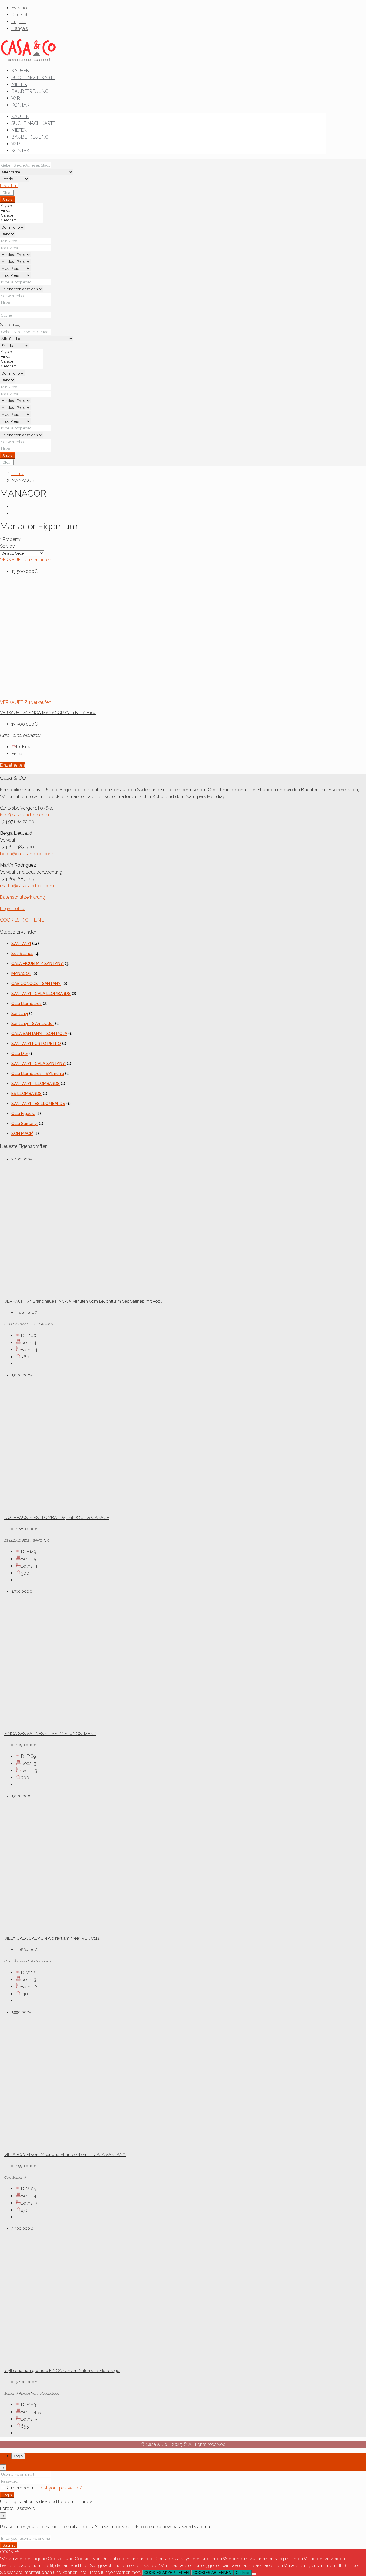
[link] (83, 695)
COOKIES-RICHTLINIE (22, 920)
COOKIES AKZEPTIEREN (167, 2573)
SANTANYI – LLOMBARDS (36, 1084)
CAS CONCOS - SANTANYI (36, 984)
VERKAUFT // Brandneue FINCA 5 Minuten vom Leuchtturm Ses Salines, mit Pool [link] (83, 1301)
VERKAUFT (12, 560)
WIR (16, 98)
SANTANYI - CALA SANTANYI (39, 1064)
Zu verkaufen (38, 560)
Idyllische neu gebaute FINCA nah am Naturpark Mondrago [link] (62, 2371)
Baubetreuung (30, 91)
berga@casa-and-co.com (27, 854)
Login (7, 2495)
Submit (9, 2545)
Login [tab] (18, 2456)
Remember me (22, 2488)
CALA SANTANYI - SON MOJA (39, 1034)
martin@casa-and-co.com (27, 886)
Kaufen (20, 71)
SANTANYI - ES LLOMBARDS (38, 1104)
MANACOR (21, 974)
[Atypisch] (21, 206)
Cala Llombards (27, 1004)
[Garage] (21, 215)
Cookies (243, 2573)
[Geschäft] (21, 220)
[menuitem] (20, 8)
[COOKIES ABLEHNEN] (254, 2574)
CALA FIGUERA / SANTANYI (38, 964)
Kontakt (22, 105)
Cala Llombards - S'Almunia (38, 1074)
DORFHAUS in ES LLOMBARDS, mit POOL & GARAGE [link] (57, 1518)
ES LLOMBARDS (27, 1094)
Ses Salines (22, 954)
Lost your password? (60, 2488)
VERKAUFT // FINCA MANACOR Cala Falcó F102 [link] (48, 713)
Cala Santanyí (25, 1124)
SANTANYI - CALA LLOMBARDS (41, 994)
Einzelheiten (12, 765)
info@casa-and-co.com (24, 815)
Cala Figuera (23, 1114)
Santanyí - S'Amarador (33, 1024)
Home (18, 474)
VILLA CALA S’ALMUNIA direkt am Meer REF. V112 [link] (52, 1938)
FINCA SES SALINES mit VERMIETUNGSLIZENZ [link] (50, 1734)
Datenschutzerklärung (23, 897)
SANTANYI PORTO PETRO (36, 1044)
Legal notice (13, 909)
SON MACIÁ (22, 1134)
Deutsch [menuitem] (20, 15)
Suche (8, 199)
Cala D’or (20, 1054)
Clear (7, 193)
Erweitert (9, 186)
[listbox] (22, 553)
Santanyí (20, 1014)
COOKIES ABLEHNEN (212, 2573)
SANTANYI (21, 944)
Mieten (19, 84)
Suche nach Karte (33, 78)
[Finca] (21, 210)
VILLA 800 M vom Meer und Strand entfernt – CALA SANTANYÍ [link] (65, 2155)
